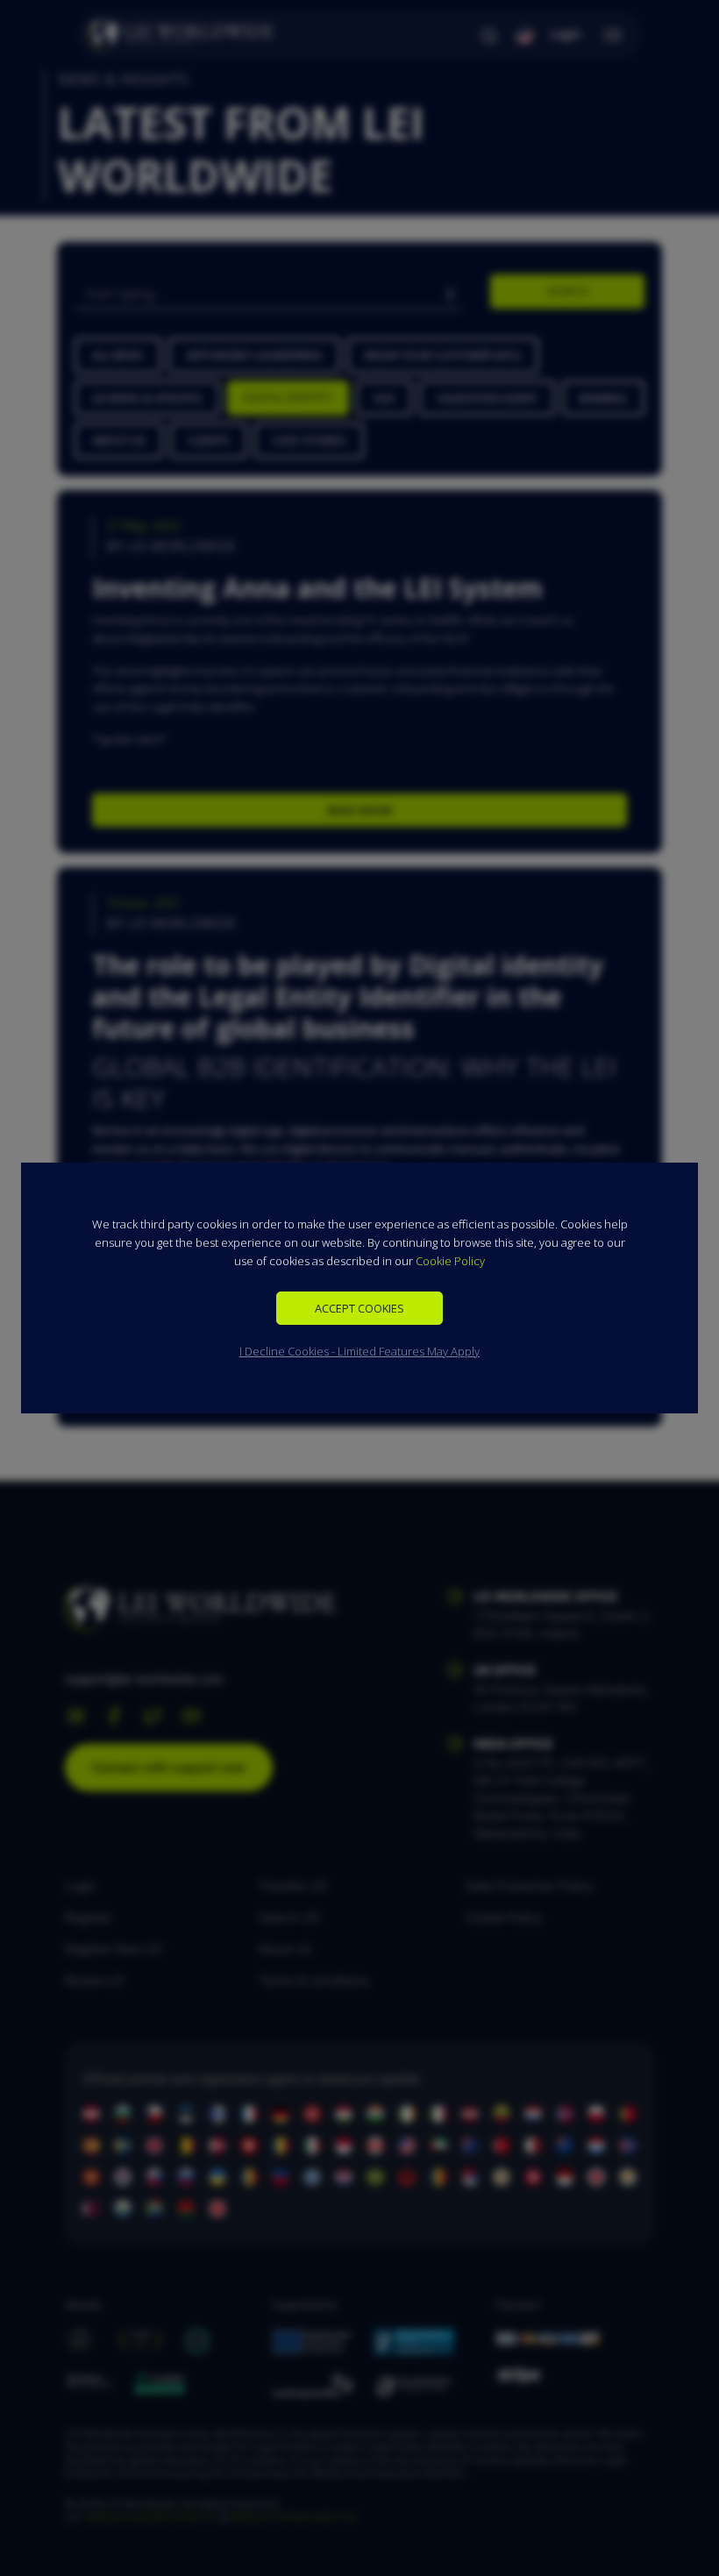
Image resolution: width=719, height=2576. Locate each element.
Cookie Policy (450, 1261)
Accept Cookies (359, 1308)
